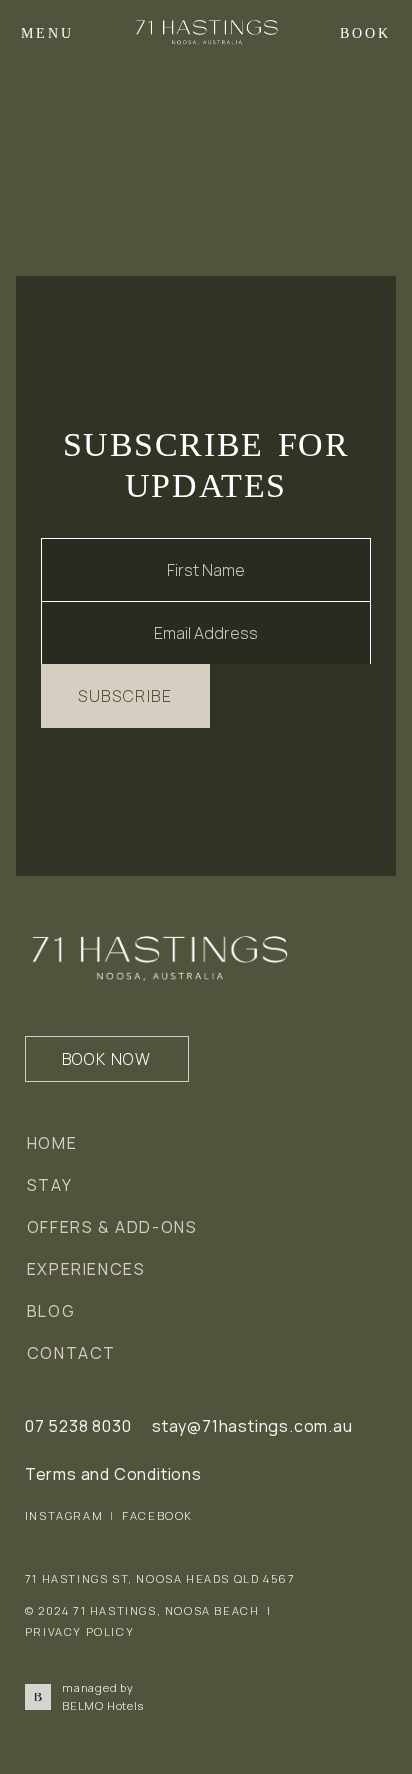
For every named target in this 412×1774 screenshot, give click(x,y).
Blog (51, 1311)
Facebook (157, 1515)
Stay (49, 1185)
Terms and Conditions (113, 1474)
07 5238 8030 (78, 1426)
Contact (71, 1353)
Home (52, 1143)
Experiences (86, 1269)
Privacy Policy (79, 1631)
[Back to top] (368, 1730)
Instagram (64, 1515)
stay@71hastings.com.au (252, 1426)
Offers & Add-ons (112, 1227)
